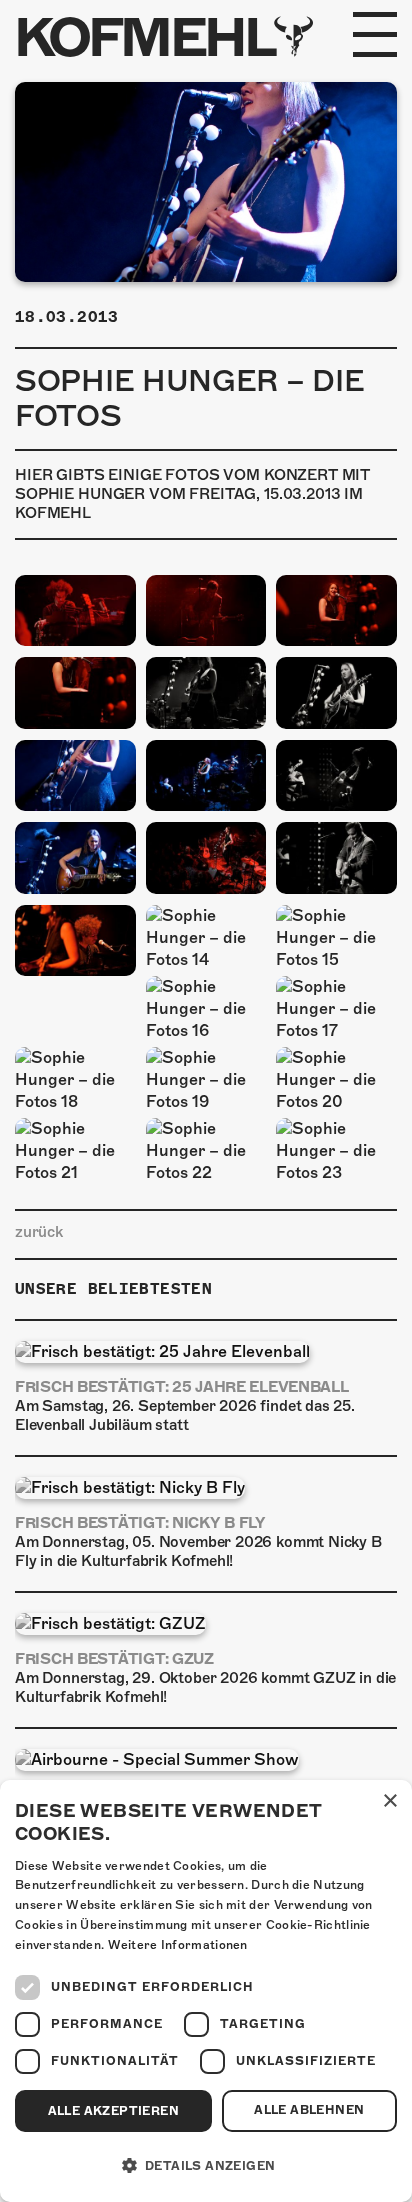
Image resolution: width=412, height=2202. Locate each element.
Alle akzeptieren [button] (113, 2111)
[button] (206, 2166)
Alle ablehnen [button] (309, 2110)
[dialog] (206, 1991)
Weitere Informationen (178, 1945)
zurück (39, 1232)
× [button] (389, 1801)
